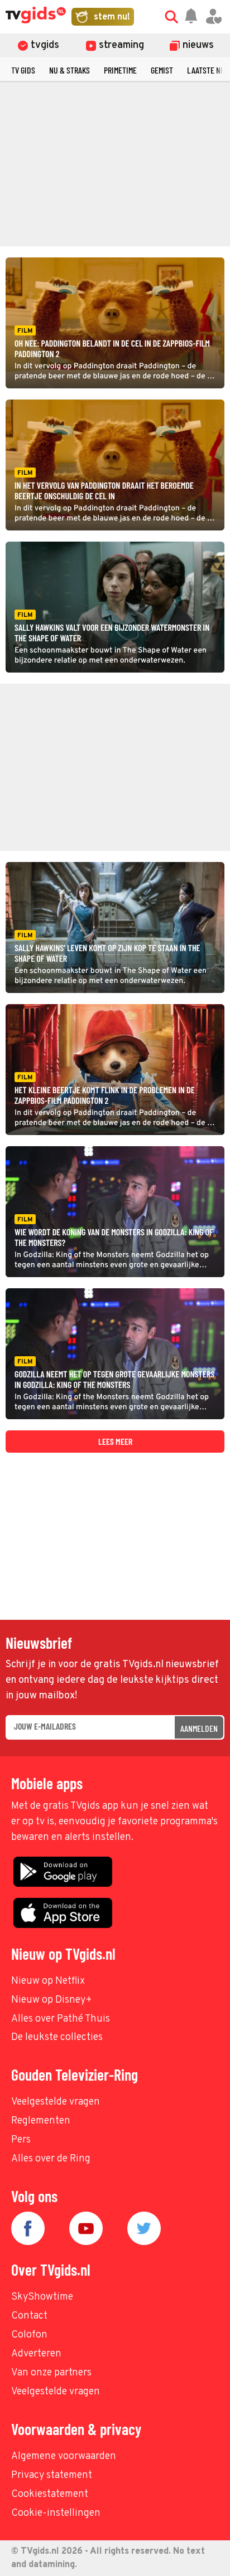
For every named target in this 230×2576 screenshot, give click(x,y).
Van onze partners (51, 2373)
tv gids (23, 70)
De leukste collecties (57, 2037)
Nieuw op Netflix (48, 1981)
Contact (29, 2316)
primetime (120, 70)
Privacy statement (52, 2475)
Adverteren (36, 2354)
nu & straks (70, 70)
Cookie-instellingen (56, 2513)
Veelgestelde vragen (56, 2102)
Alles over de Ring (51, 2159)
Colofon (29, 2335)
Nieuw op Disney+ (52, 2000)
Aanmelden (199, 1728)
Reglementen (41, 2121)
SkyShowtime (42, 2297)
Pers (21, 2140)
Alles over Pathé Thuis (61, 2019)
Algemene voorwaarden (64, 2456)
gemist (162, 70)
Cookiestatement (50, 2494)
